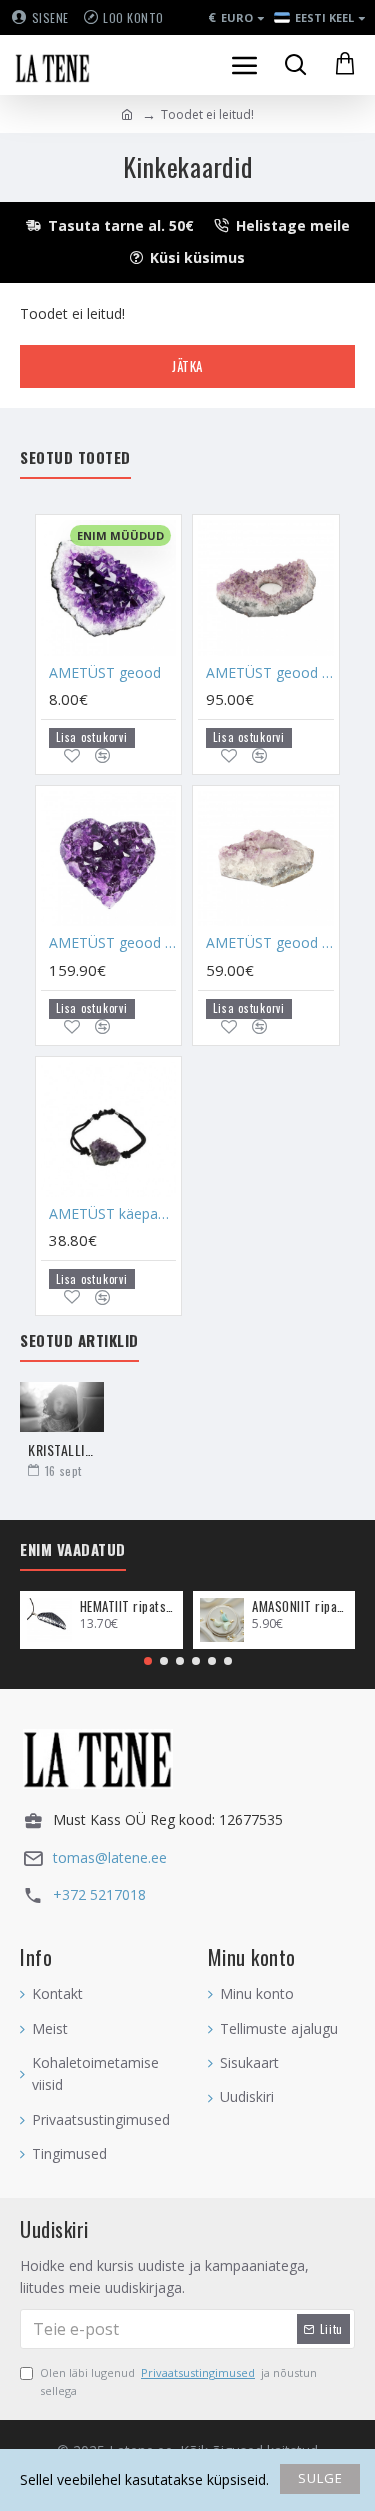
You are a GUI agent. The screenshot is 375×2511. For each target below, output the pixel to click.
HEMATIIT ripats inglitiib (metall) (128, 1606)
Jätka (187, 366)
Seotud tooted (75, 458)
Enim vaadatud (73, 1550)
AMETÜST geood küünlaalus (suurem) (269, 673)
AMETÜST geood (105, 673)
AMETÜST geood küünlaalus (269, 943)
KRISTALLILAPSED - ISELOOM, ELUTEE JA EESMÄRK (62, 1449)
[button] (148, 1661)
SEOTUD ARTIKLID (79, 1341)
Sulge (320, 2478)
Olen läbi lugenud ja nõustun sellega (178, 2381)
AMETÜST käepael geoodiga (112, 1214)
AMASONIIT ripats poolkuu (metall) (300, 1606)
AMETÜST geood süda (112, 943)
